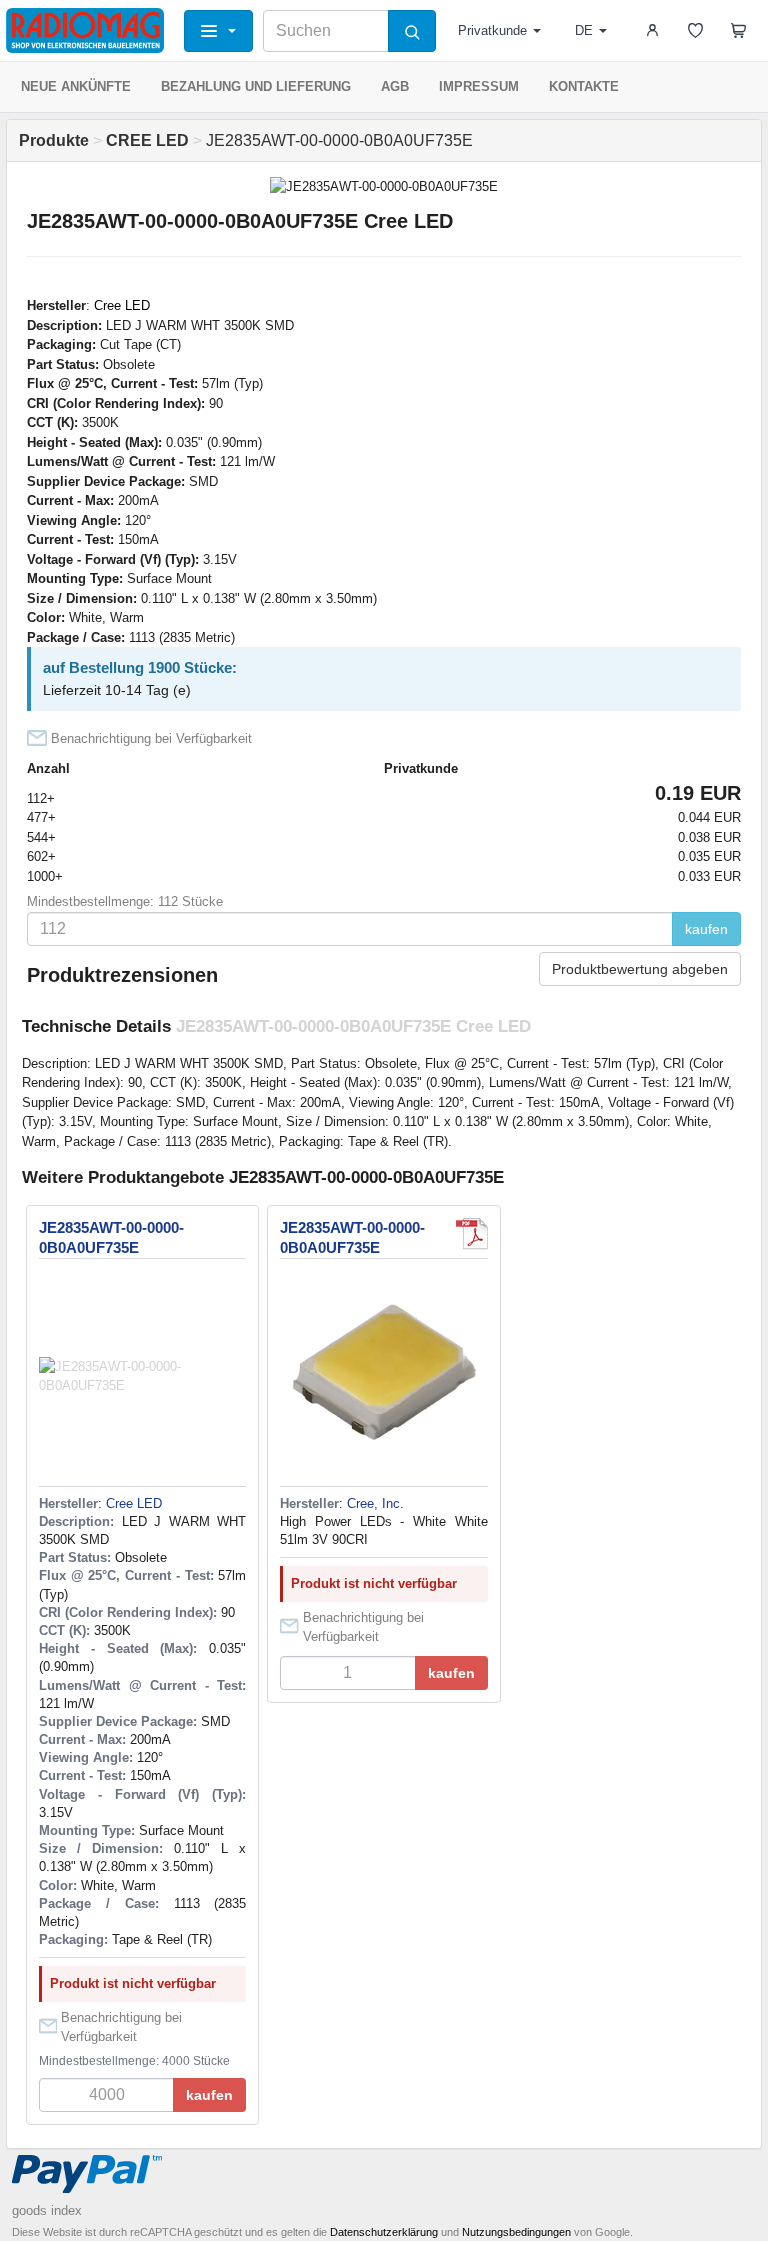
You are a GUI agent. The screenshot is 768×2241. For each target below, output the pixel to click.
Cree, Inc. (375, 1503)
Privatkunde (492, 30)
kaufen (706, 929)
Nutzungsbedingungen (516, 2232)
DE (584, 30)
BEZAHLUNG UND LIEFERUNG (256, 86)
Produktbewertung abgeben (640, 969)
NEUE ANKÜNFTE (76, 86)
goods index (47, 2210)
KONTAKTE (584, 86)
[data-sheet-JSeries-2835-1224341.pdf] (472, 1234)
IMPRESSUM (479, 86)
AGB (395, 86)
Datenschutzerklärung (384, 2232)
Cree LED (122, 305)
